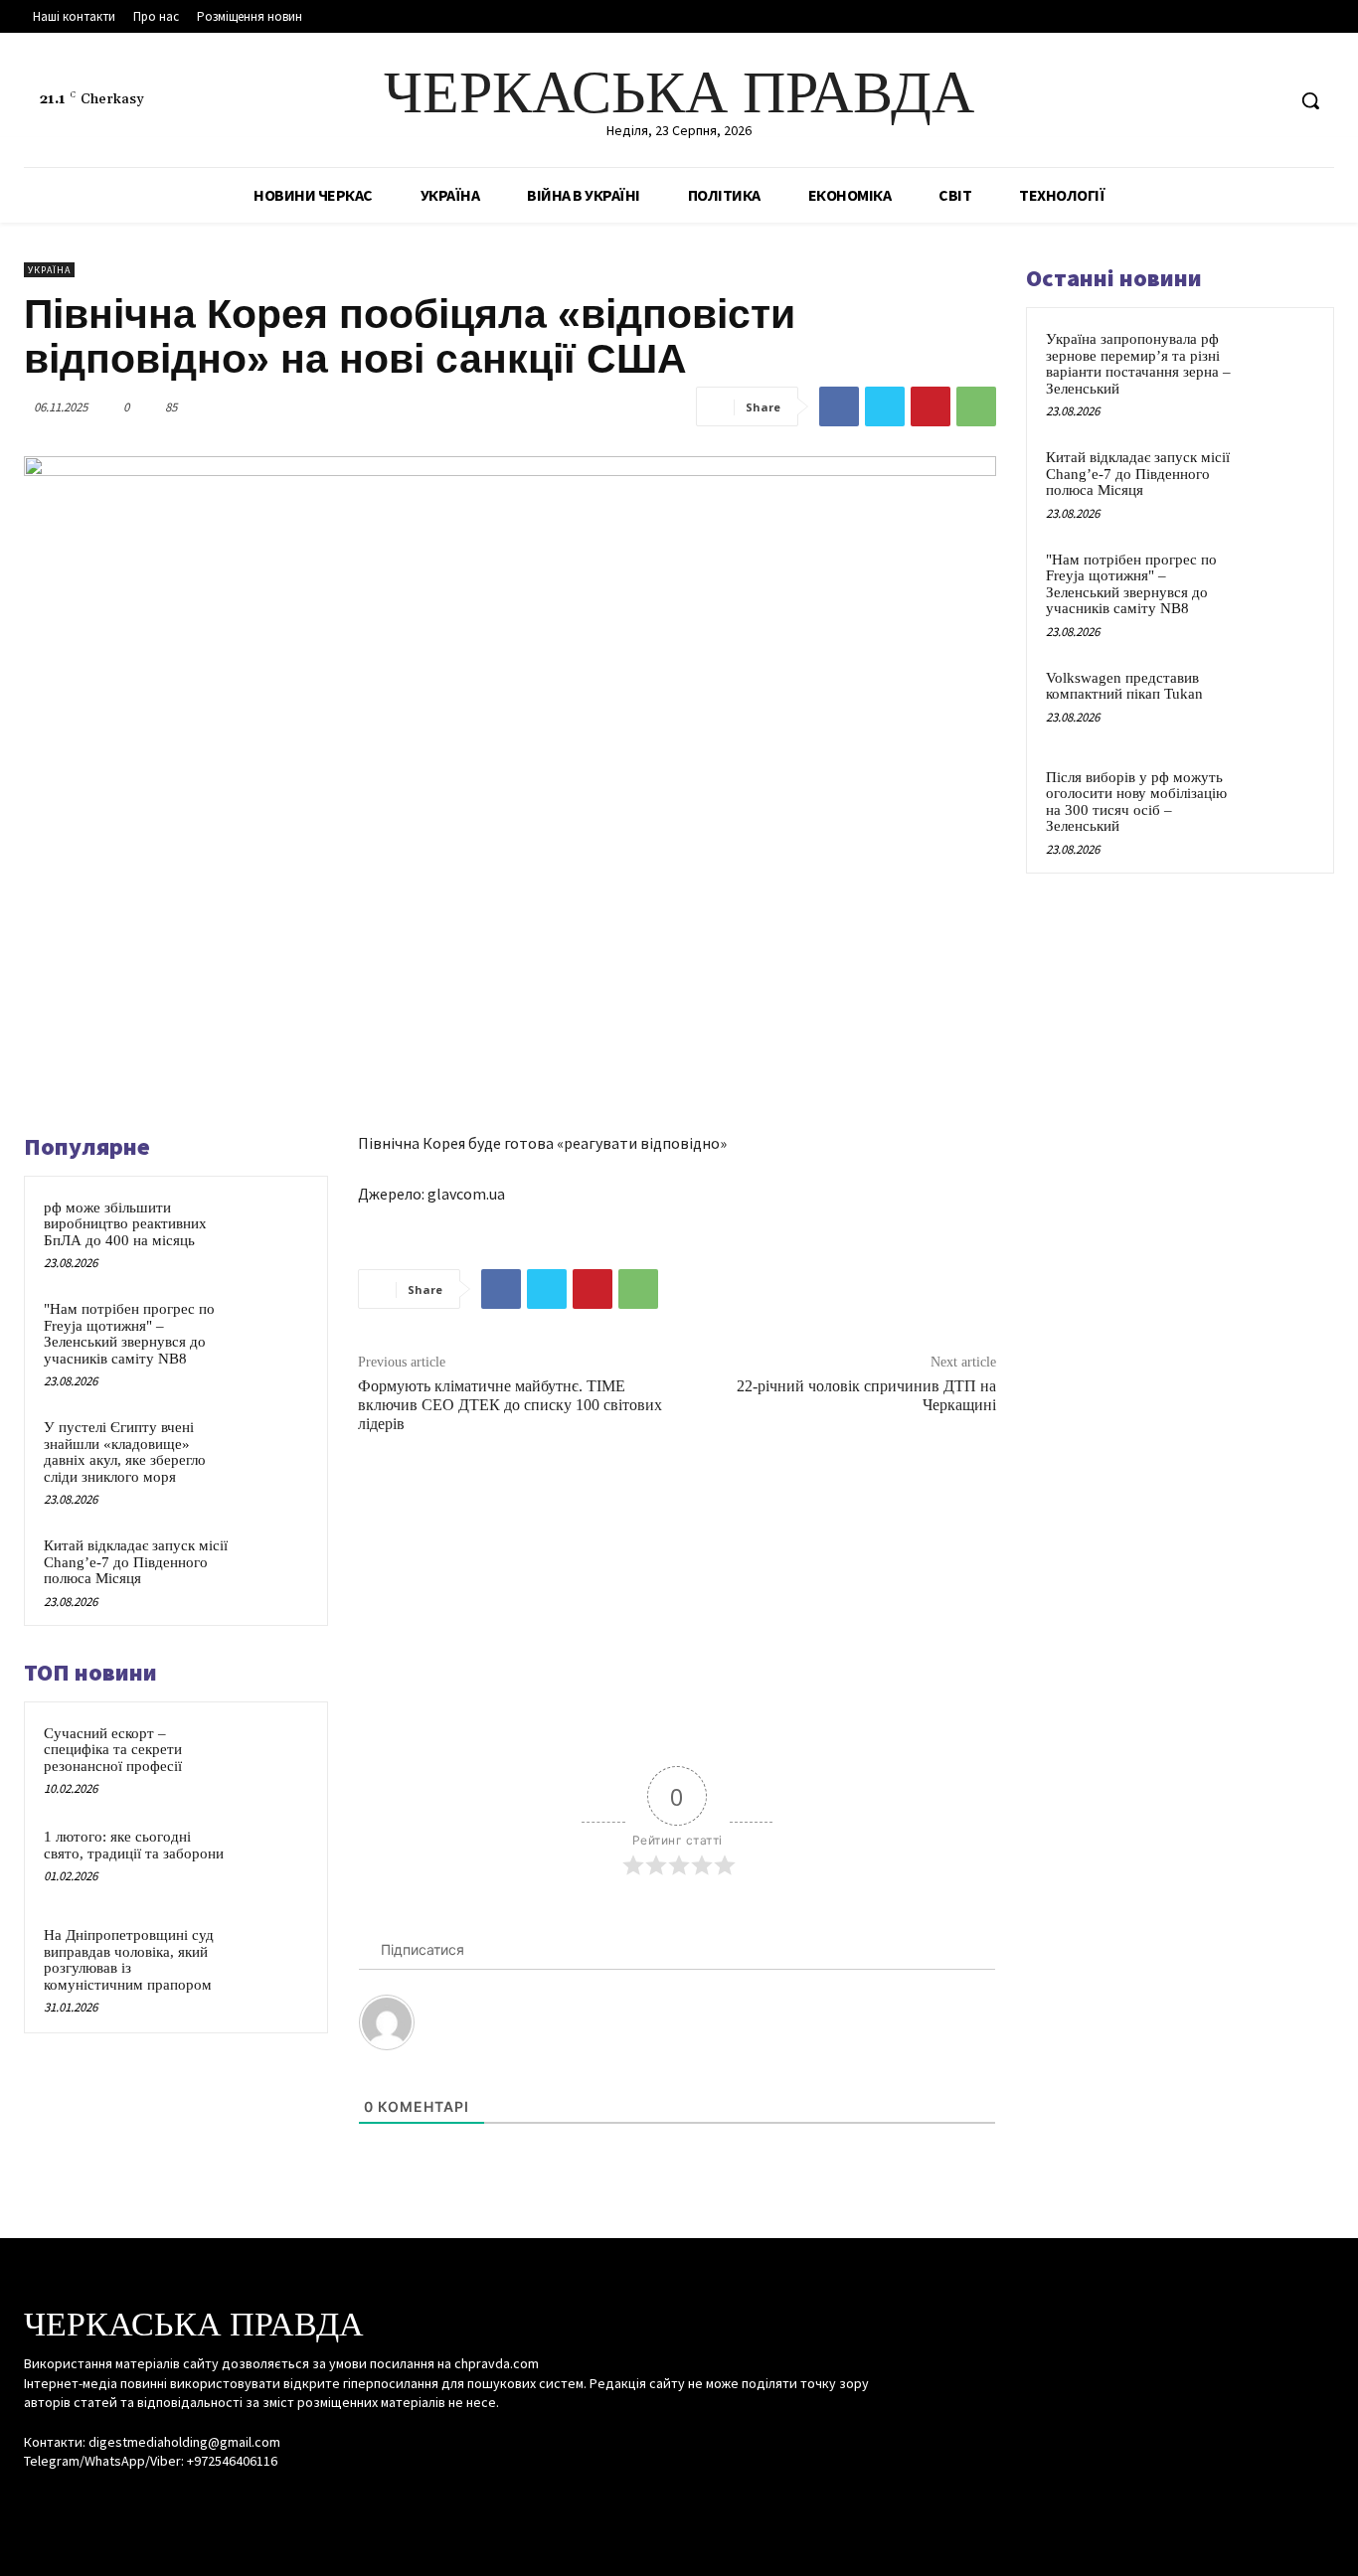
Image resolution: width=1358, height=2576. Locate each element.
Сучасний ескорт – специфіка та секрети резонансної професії (113, 1750)
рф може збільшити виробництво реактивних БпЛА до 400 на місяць (125, 1224)
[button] (1310, 100)
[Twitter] (1268, 101)
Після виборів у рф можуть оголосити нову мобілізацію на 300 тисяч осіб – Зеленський (1136, 802)
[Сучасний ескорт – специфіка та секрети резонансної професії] (274, 1756)
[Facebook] (1193, 101)
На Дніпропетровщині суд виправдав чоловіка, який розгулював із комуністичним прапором (129, 1960)
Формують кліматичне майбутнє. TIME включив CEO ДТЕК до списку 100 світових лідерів (510, 1405)
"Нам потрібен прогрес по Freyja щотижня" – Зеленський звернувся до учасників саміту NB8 (129, 1334)
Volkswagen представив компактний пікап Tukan (1124, 686)
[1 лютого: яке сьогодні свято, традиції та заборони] (274, 1859)
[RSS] (1231, 101)
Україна (49, 270)
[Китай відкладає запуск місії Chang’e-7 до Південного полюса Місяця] (274, 1568)
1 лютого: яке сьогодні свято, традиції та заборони (134, 1845)
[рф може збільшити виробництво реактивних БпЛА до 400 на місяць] (274, 1230)
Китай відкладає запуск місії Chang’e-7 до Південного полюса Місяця (136, 1562)
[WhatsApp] (976, 406)
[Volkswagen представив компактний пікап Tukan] (1279, 701)
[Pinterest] (931, 406)
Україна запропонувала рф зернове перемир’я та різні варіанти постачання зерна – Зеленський (1138, 364)
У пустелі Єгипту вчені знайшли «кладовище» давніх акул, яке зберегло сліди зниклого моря (125, 1452)
